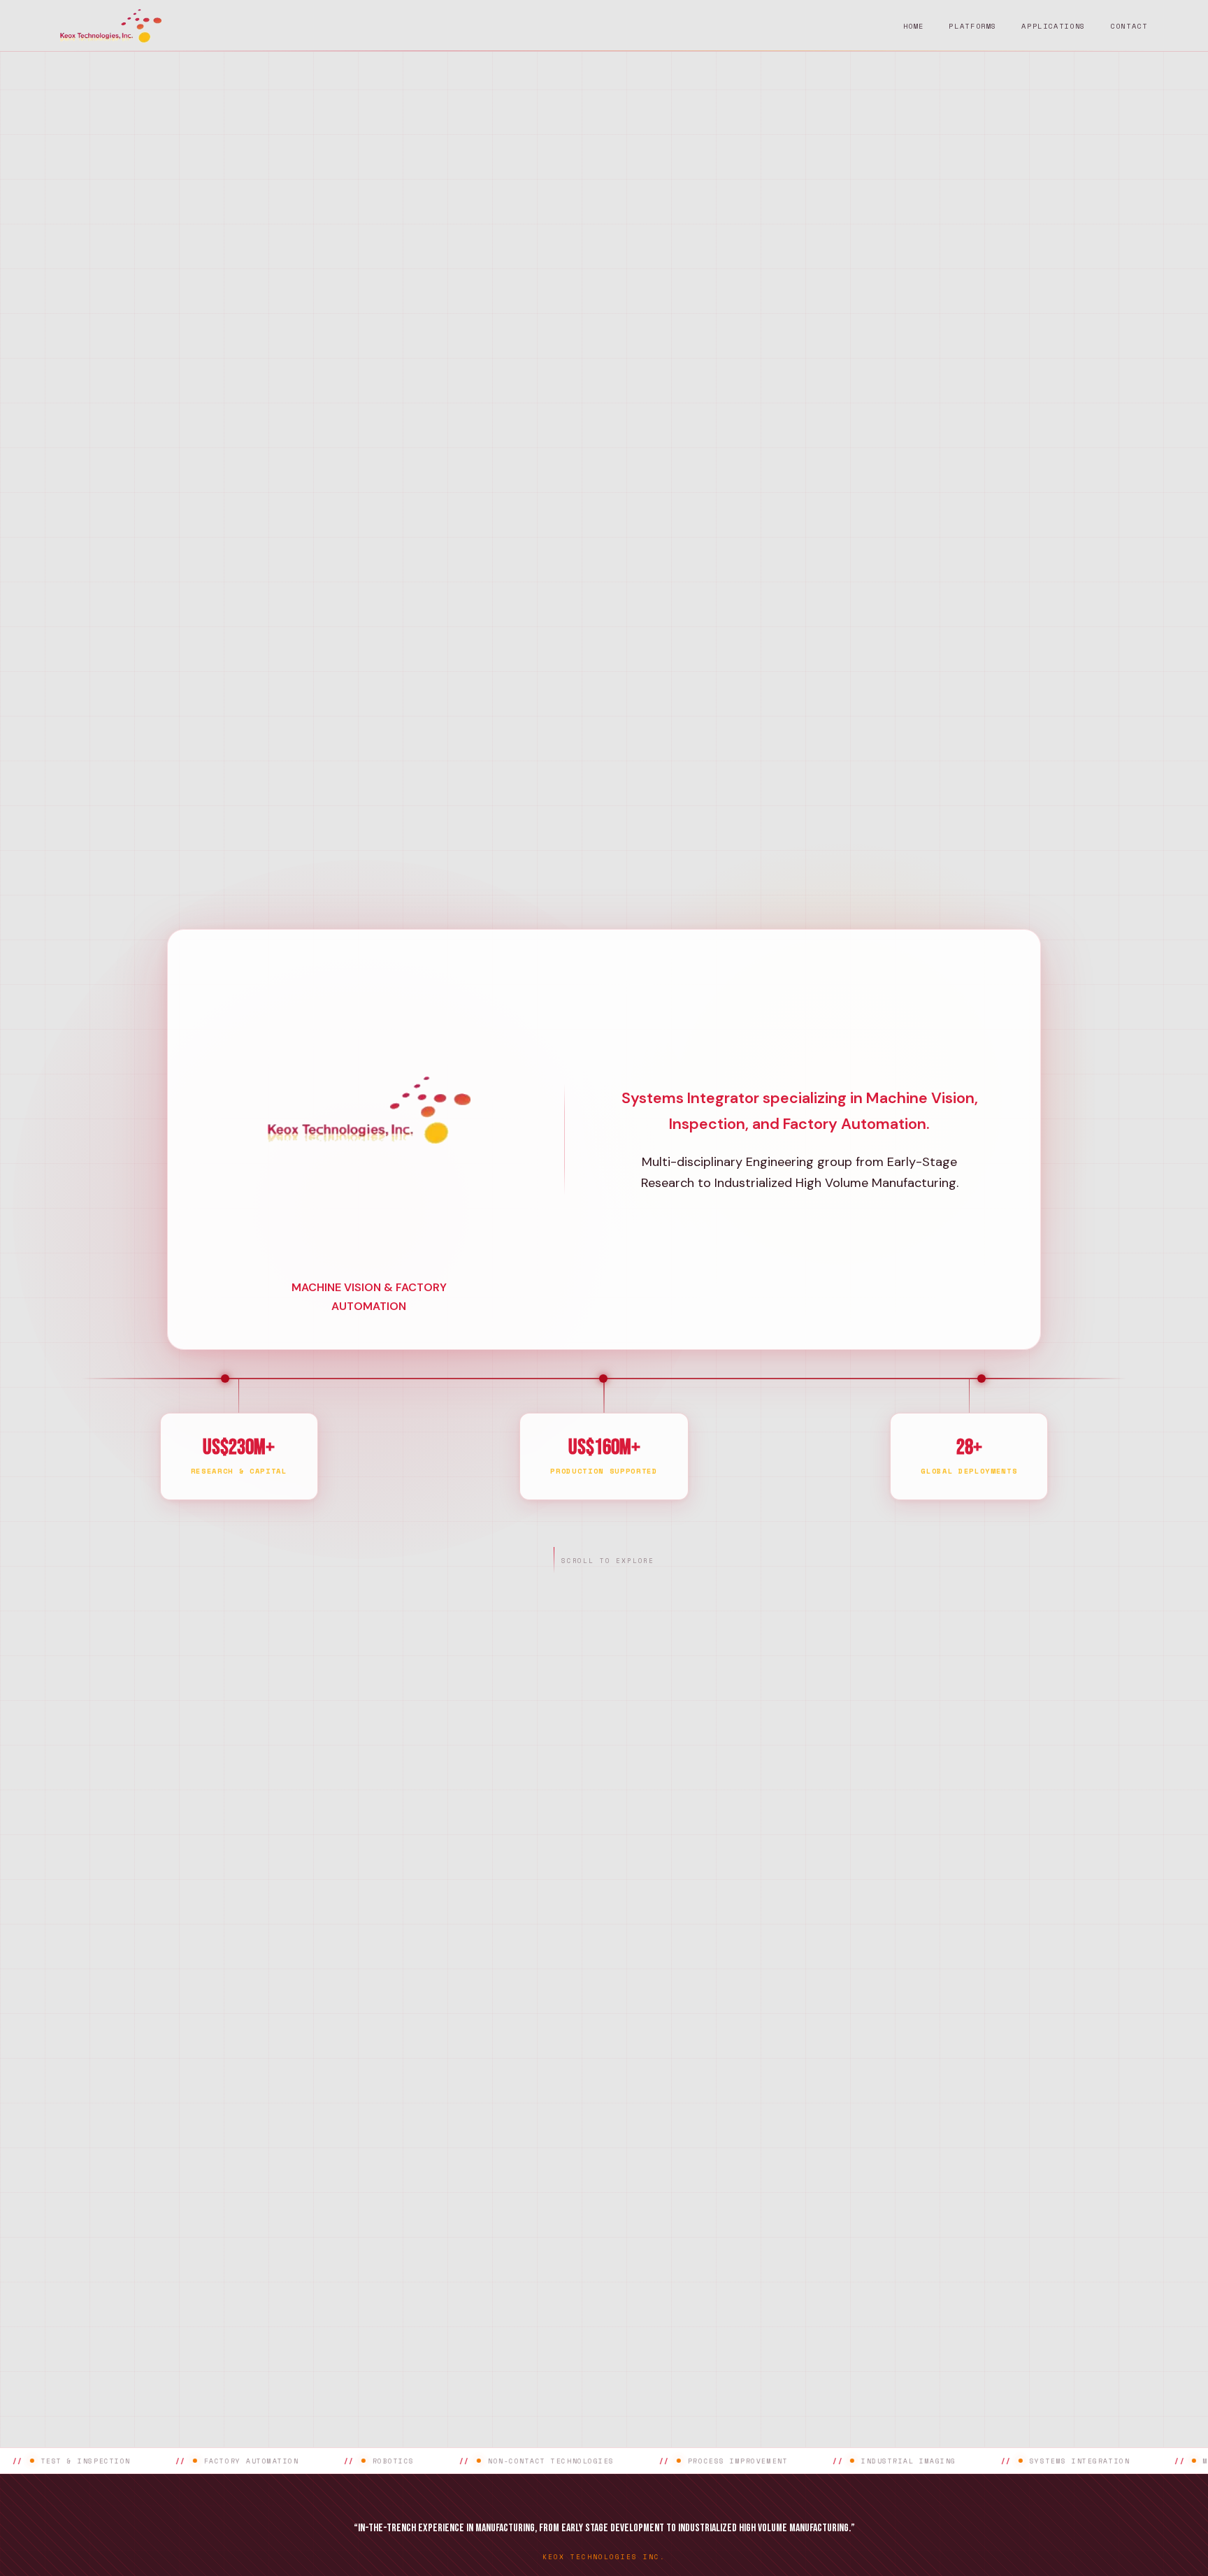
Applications (1054, 26)
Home (914, 26)
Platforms (973, 26)
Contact (1129, 26)
